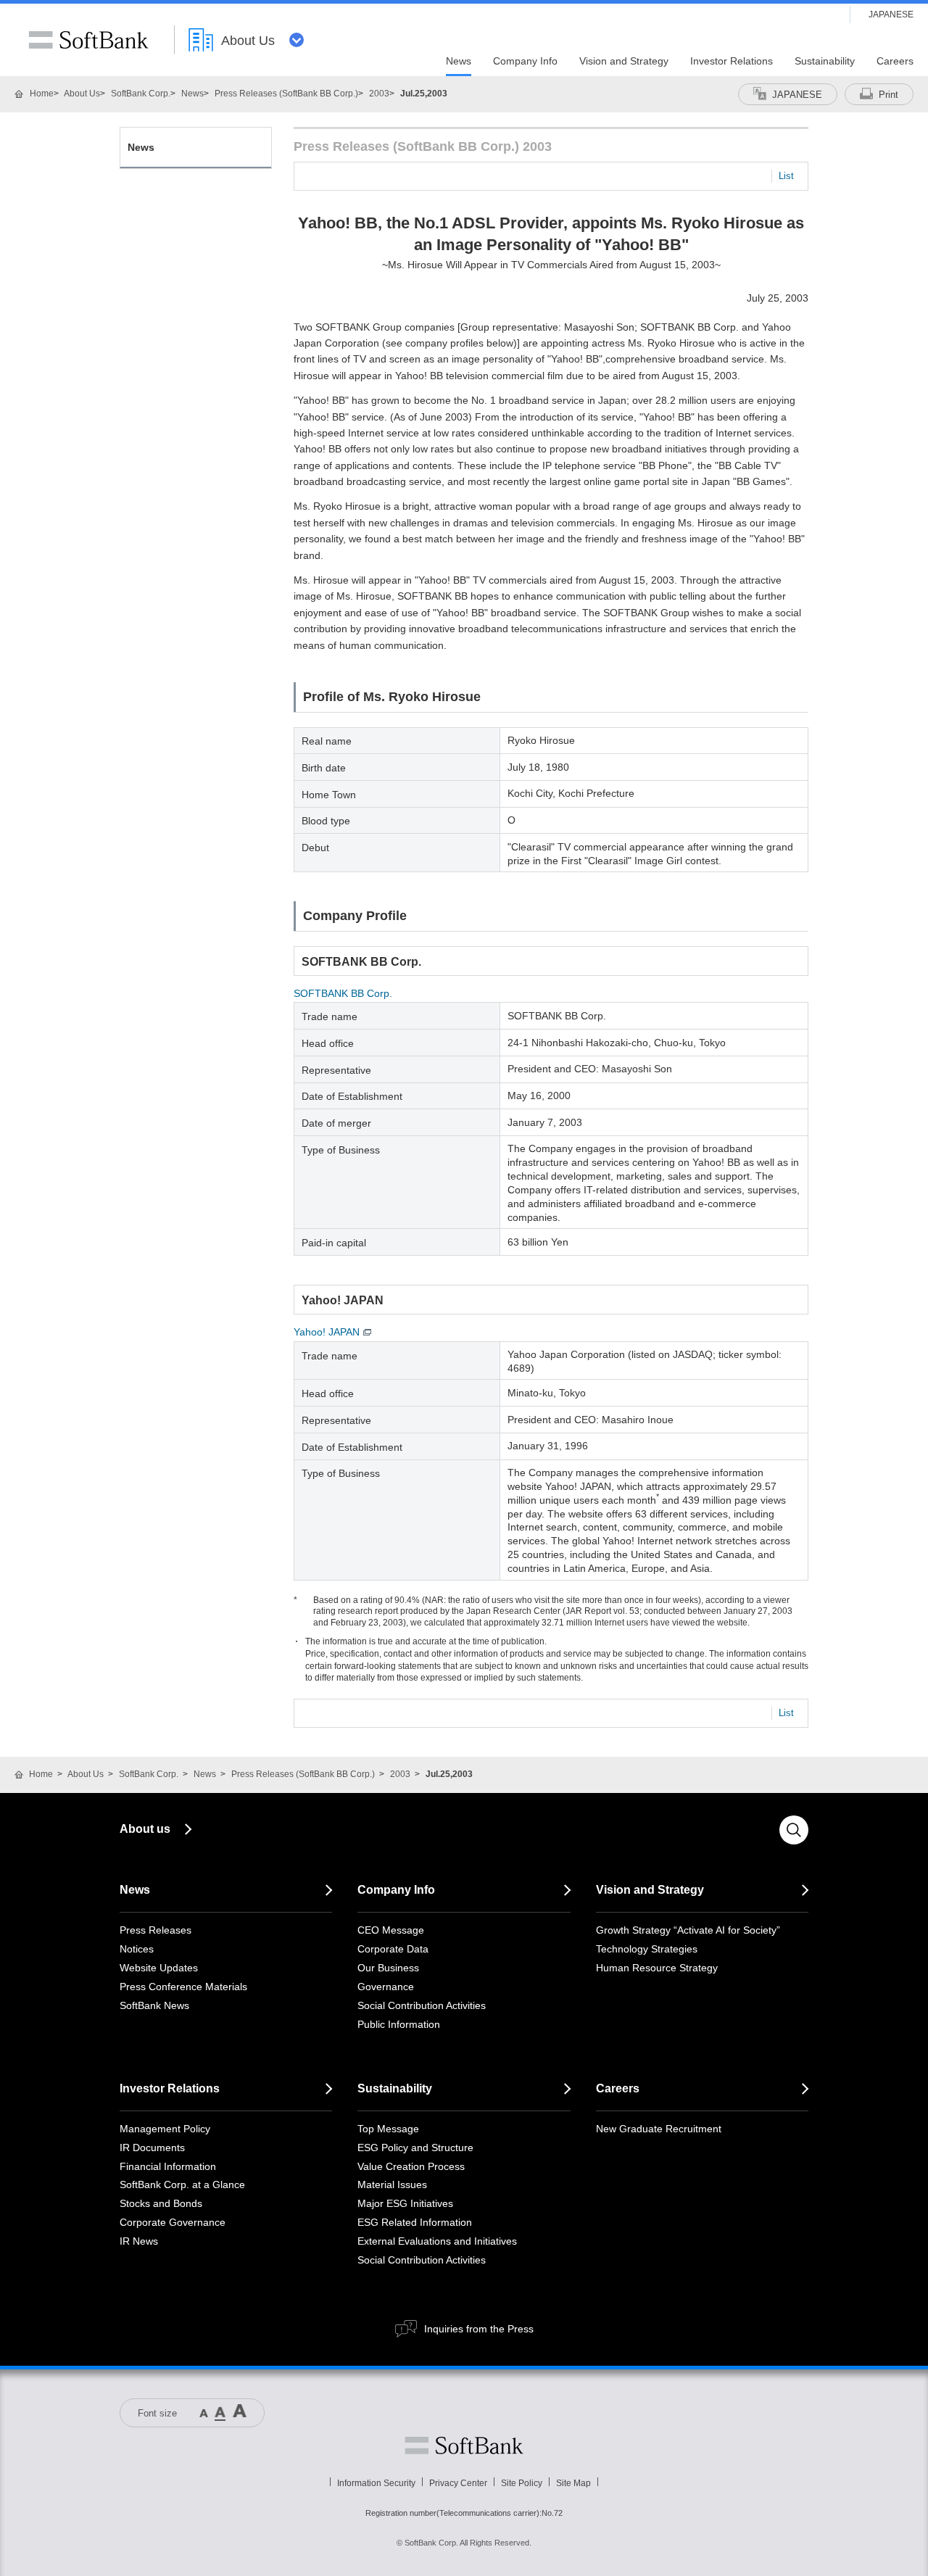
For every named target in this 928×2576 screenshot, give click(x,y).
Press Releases (156, 1930)
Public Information (399, 2024)
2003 (379, 94)
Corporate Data (393, 1949)
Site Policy (522, 2483)
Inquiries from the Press (479, 2329)
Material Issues (392, 2184)
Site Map (573, 2483)
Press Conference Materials (183, 1987)
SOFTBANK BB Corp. (343, 993)
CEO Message (391, 1930)
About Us (82, 94)
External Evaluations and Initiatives (437, 2241)
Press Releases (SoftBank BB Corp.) (286, 94)
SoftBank (88, 40)
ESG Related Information (415, 2222)
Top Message (388, 2129)
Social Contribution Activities (422, 2005)
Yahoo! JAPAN (327, 1332)
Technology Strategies (647, 1949)
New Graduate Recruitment (659, 2129)
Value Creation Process (411, 2166)
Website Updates (159, 1968)
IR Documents (152, 2148)
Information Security (376, 2483)
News (192, 94)
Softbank (464, 2445)
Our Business (388, 1968)
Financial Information (168, 2166)
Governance (386, 1987)
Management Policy (165, 2129)
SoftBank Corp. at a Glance (182, 2184)
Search (794, 1830)
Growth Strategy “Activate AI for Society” (688, 1930)
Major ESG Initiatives (405, 2203)
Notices (137, 1949)
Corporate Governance (173, 2222)
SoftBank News (154, 2005)
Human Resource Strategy (657, 1968)
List (786, 176)
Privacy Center (458, 2483)
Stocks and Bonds (161, 2203)
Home (42, 94)
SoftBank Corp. (141, 94)
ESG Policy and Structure (415, 2148)
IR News (139, 2241)
